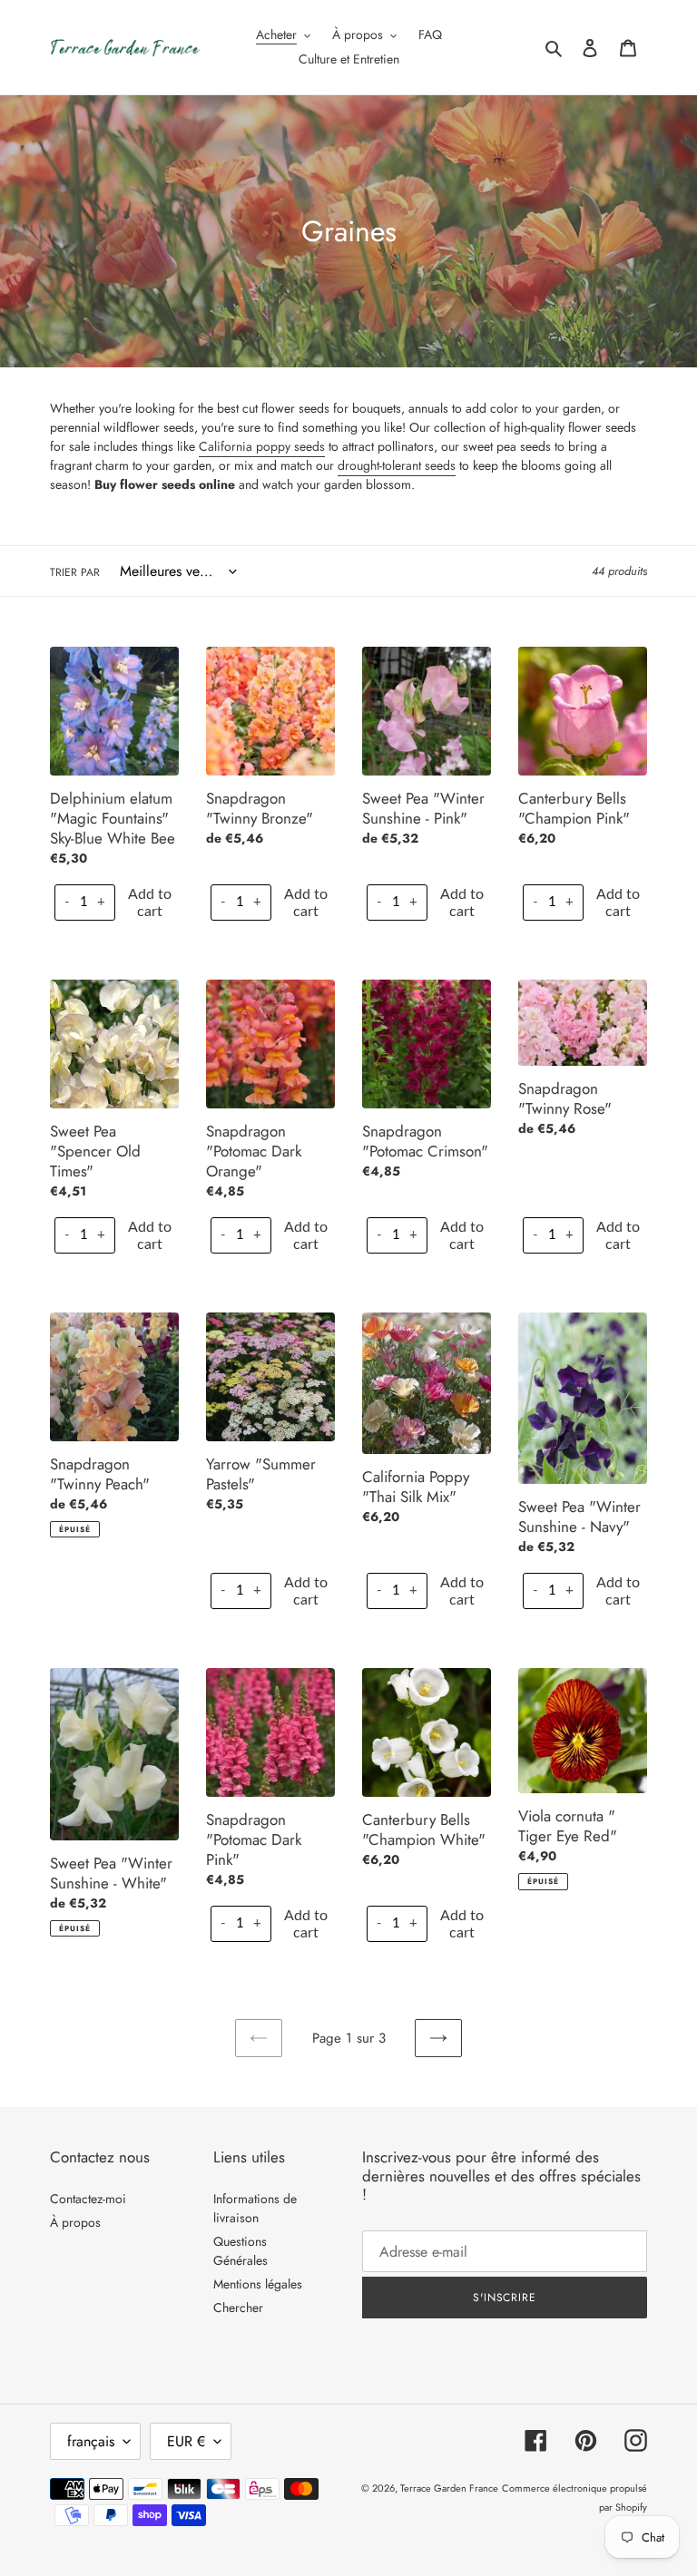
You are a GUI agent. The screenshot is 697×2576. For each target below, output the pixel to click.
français (91, 2441)
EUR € (186, 2441)
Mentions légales (258, 2284)
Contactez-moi (88, 2199)
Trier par (75, 572)
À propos (75, 2222)
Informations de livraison (255, 2208)
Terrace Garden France (449, 2488)
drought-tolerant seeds (397, 465)
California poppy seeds (262, 446)
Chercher (238, 2308)
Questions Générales (241, 2251)
